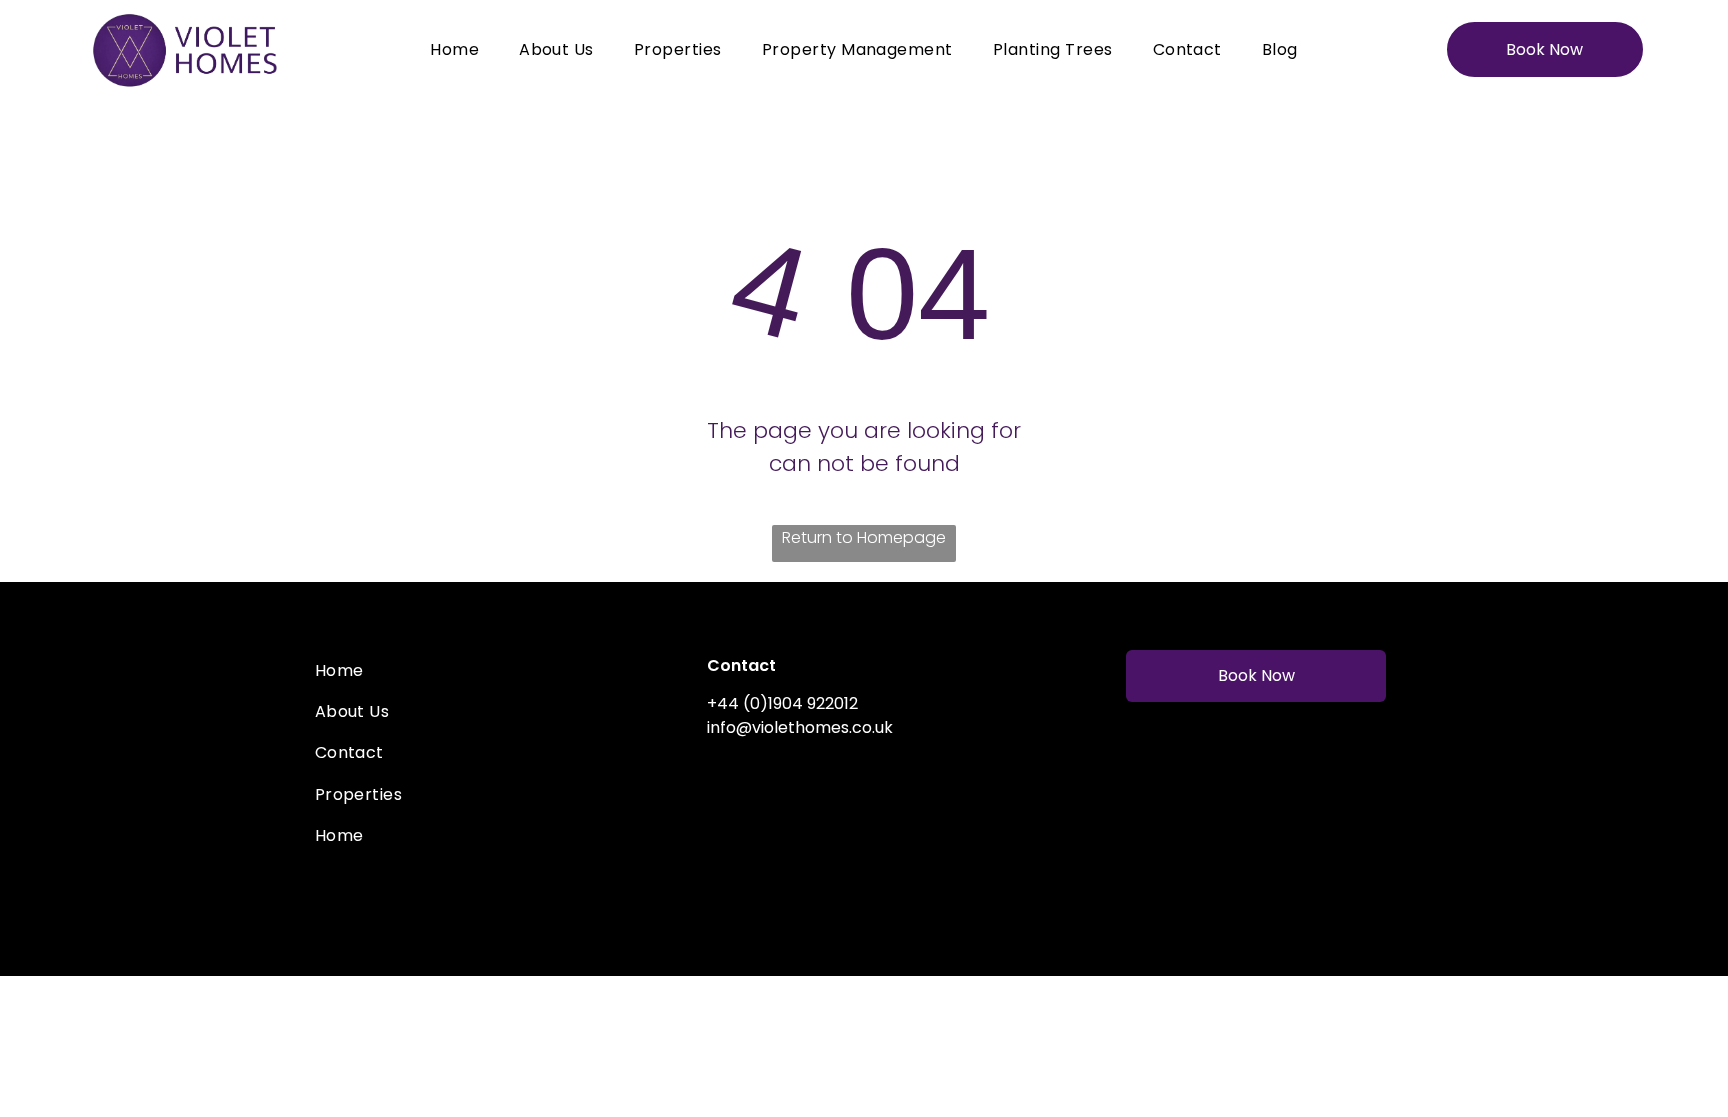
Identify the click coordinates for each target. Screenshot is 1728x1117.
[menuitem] (454, 49)
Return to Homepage (864, 537)
